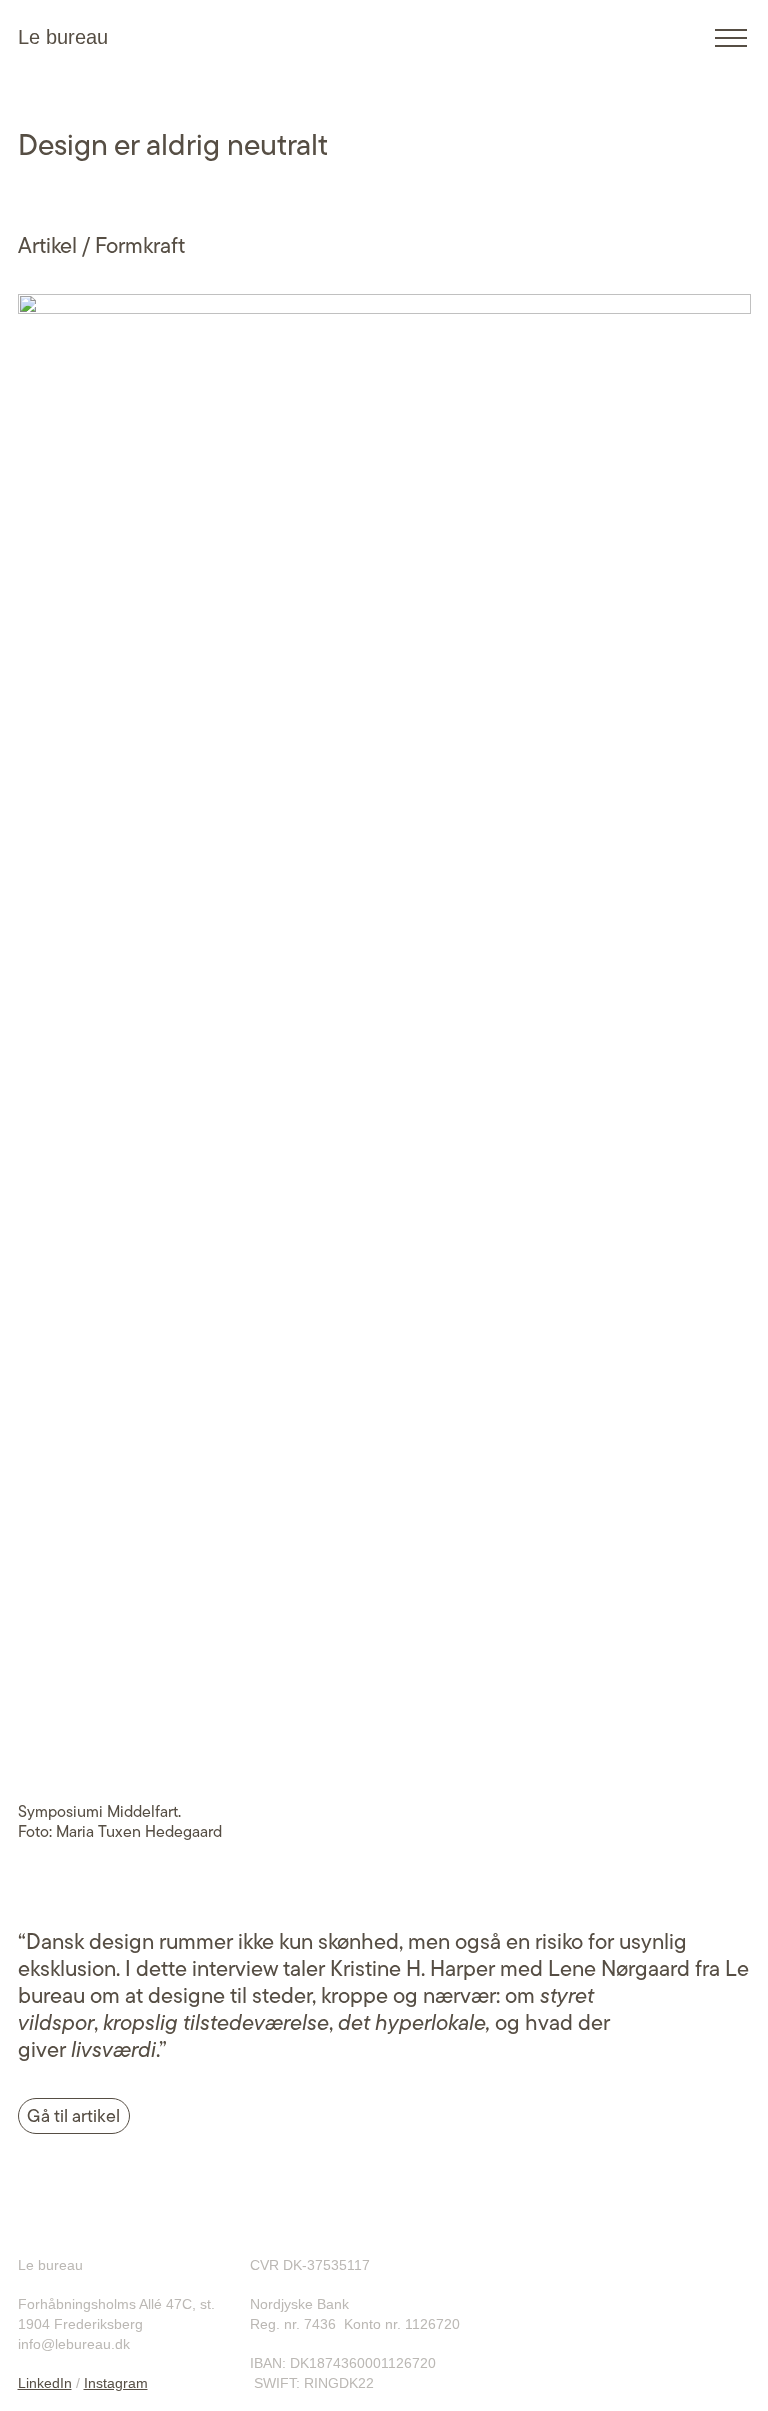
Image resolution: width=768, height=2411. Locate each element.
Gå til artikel (73, 2116)
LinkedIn (45, 2383)
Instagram (116, 2383)
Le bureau (63, 37)
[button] (731, 38)
